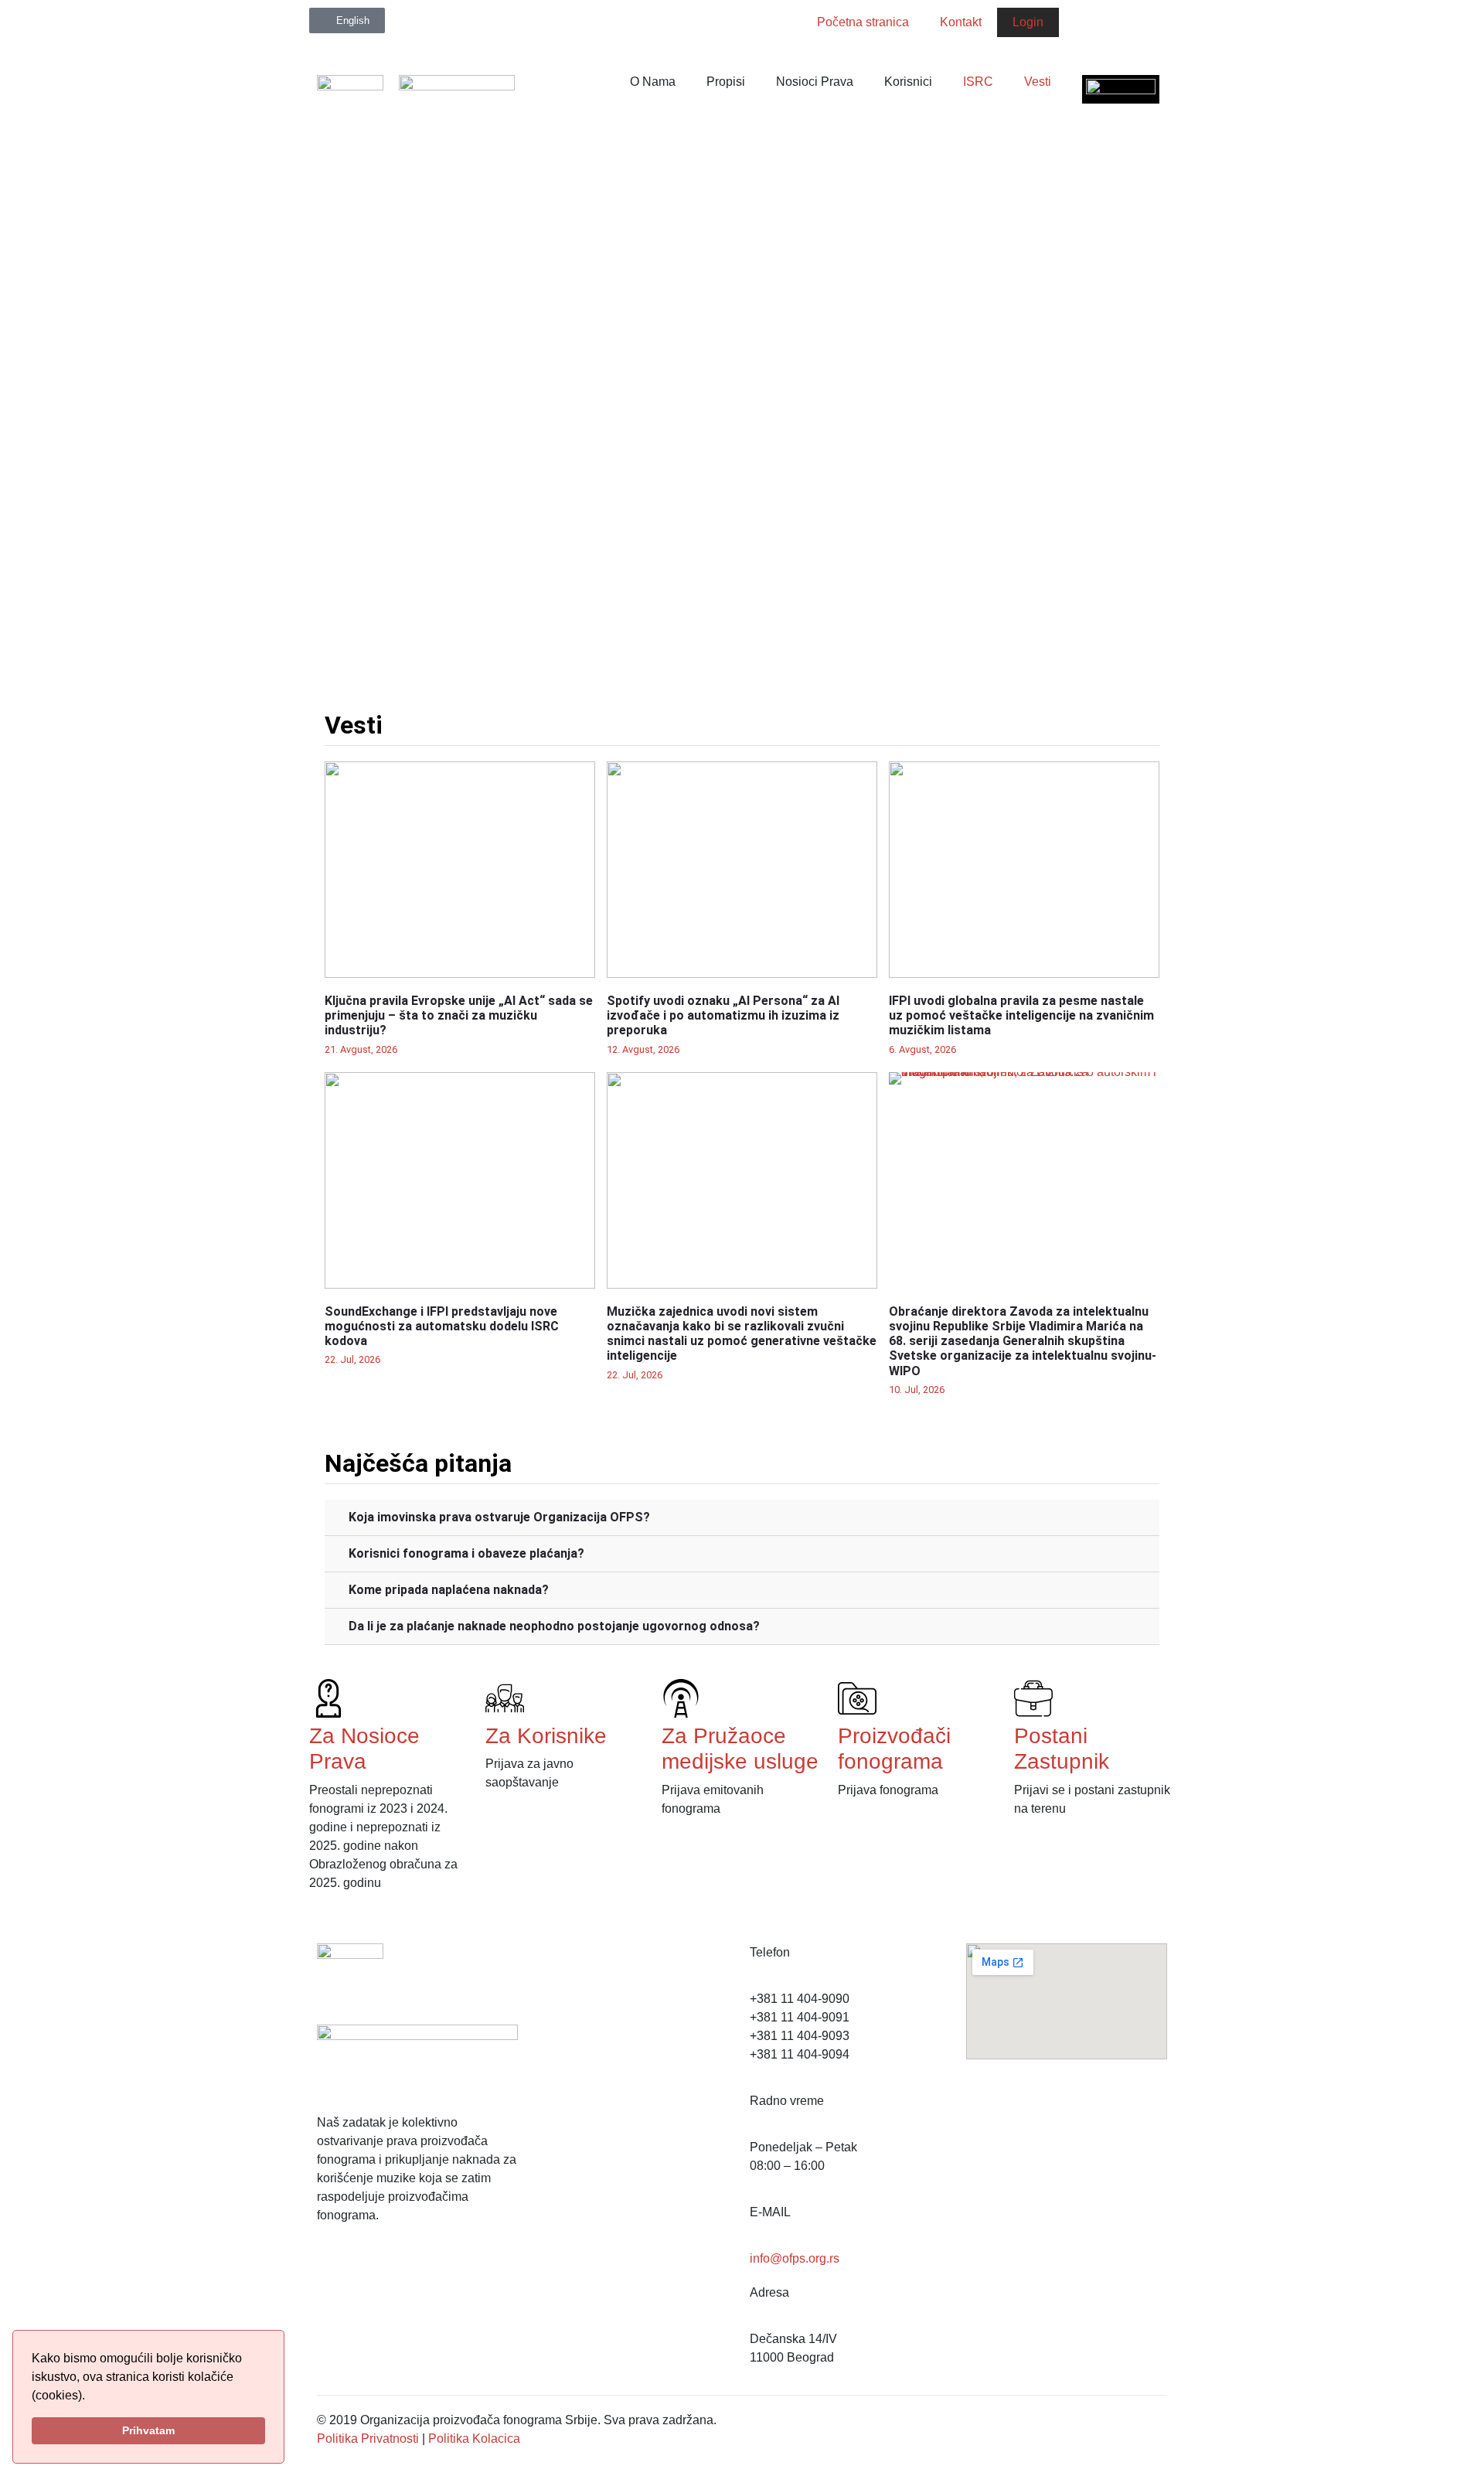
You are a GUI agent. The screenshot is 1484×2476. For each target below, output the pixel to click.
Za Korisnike (546, 1736)
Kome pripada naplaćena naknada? (449, 1590)
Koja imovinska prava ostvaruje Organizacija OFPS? (499, 1517)
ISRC (978, 82)
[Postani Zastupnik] (1033, 1698)
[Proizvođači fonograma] (857, 1698)
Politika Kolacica (474, 2439)
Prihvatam (148, 2430)
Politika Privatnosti (368, 2439)
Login (1028, 22)
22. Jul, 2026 (352, 1359)
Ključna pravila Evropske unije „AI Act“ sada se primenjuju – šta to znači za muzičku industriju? (459, 1015)
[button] (742, 1518)
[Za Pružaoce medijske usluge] (681, 1698)
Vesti (1038, 82)
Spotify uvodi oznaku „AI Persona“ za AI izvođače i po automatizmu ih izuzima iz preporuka (723, 1015)
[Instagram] (1117, 27)
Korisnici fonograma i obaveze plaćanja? (466, 1553)
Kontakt (961, 22)
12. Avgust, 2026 (643, 1049)
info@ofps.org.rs (795, 2258)
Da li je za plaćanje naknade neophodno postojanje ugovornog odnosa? (554, 1626)
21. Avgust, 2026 (361, 1049)
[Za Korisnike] (505, 1698)
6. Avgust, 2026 (922, 1049)
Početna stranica (863, 22)
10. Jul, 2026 (917, 1390)
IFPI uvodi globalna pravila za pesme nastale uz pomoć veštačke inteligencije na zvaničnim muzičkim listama (1021, 1015)
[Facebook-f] (336, 2272)
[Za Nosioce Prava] (328, 1698)
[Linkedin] (1156, 27)
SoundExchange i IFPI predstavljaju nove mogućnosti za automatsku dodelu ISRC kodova (442, 1326)
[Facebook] (1078, 27)
